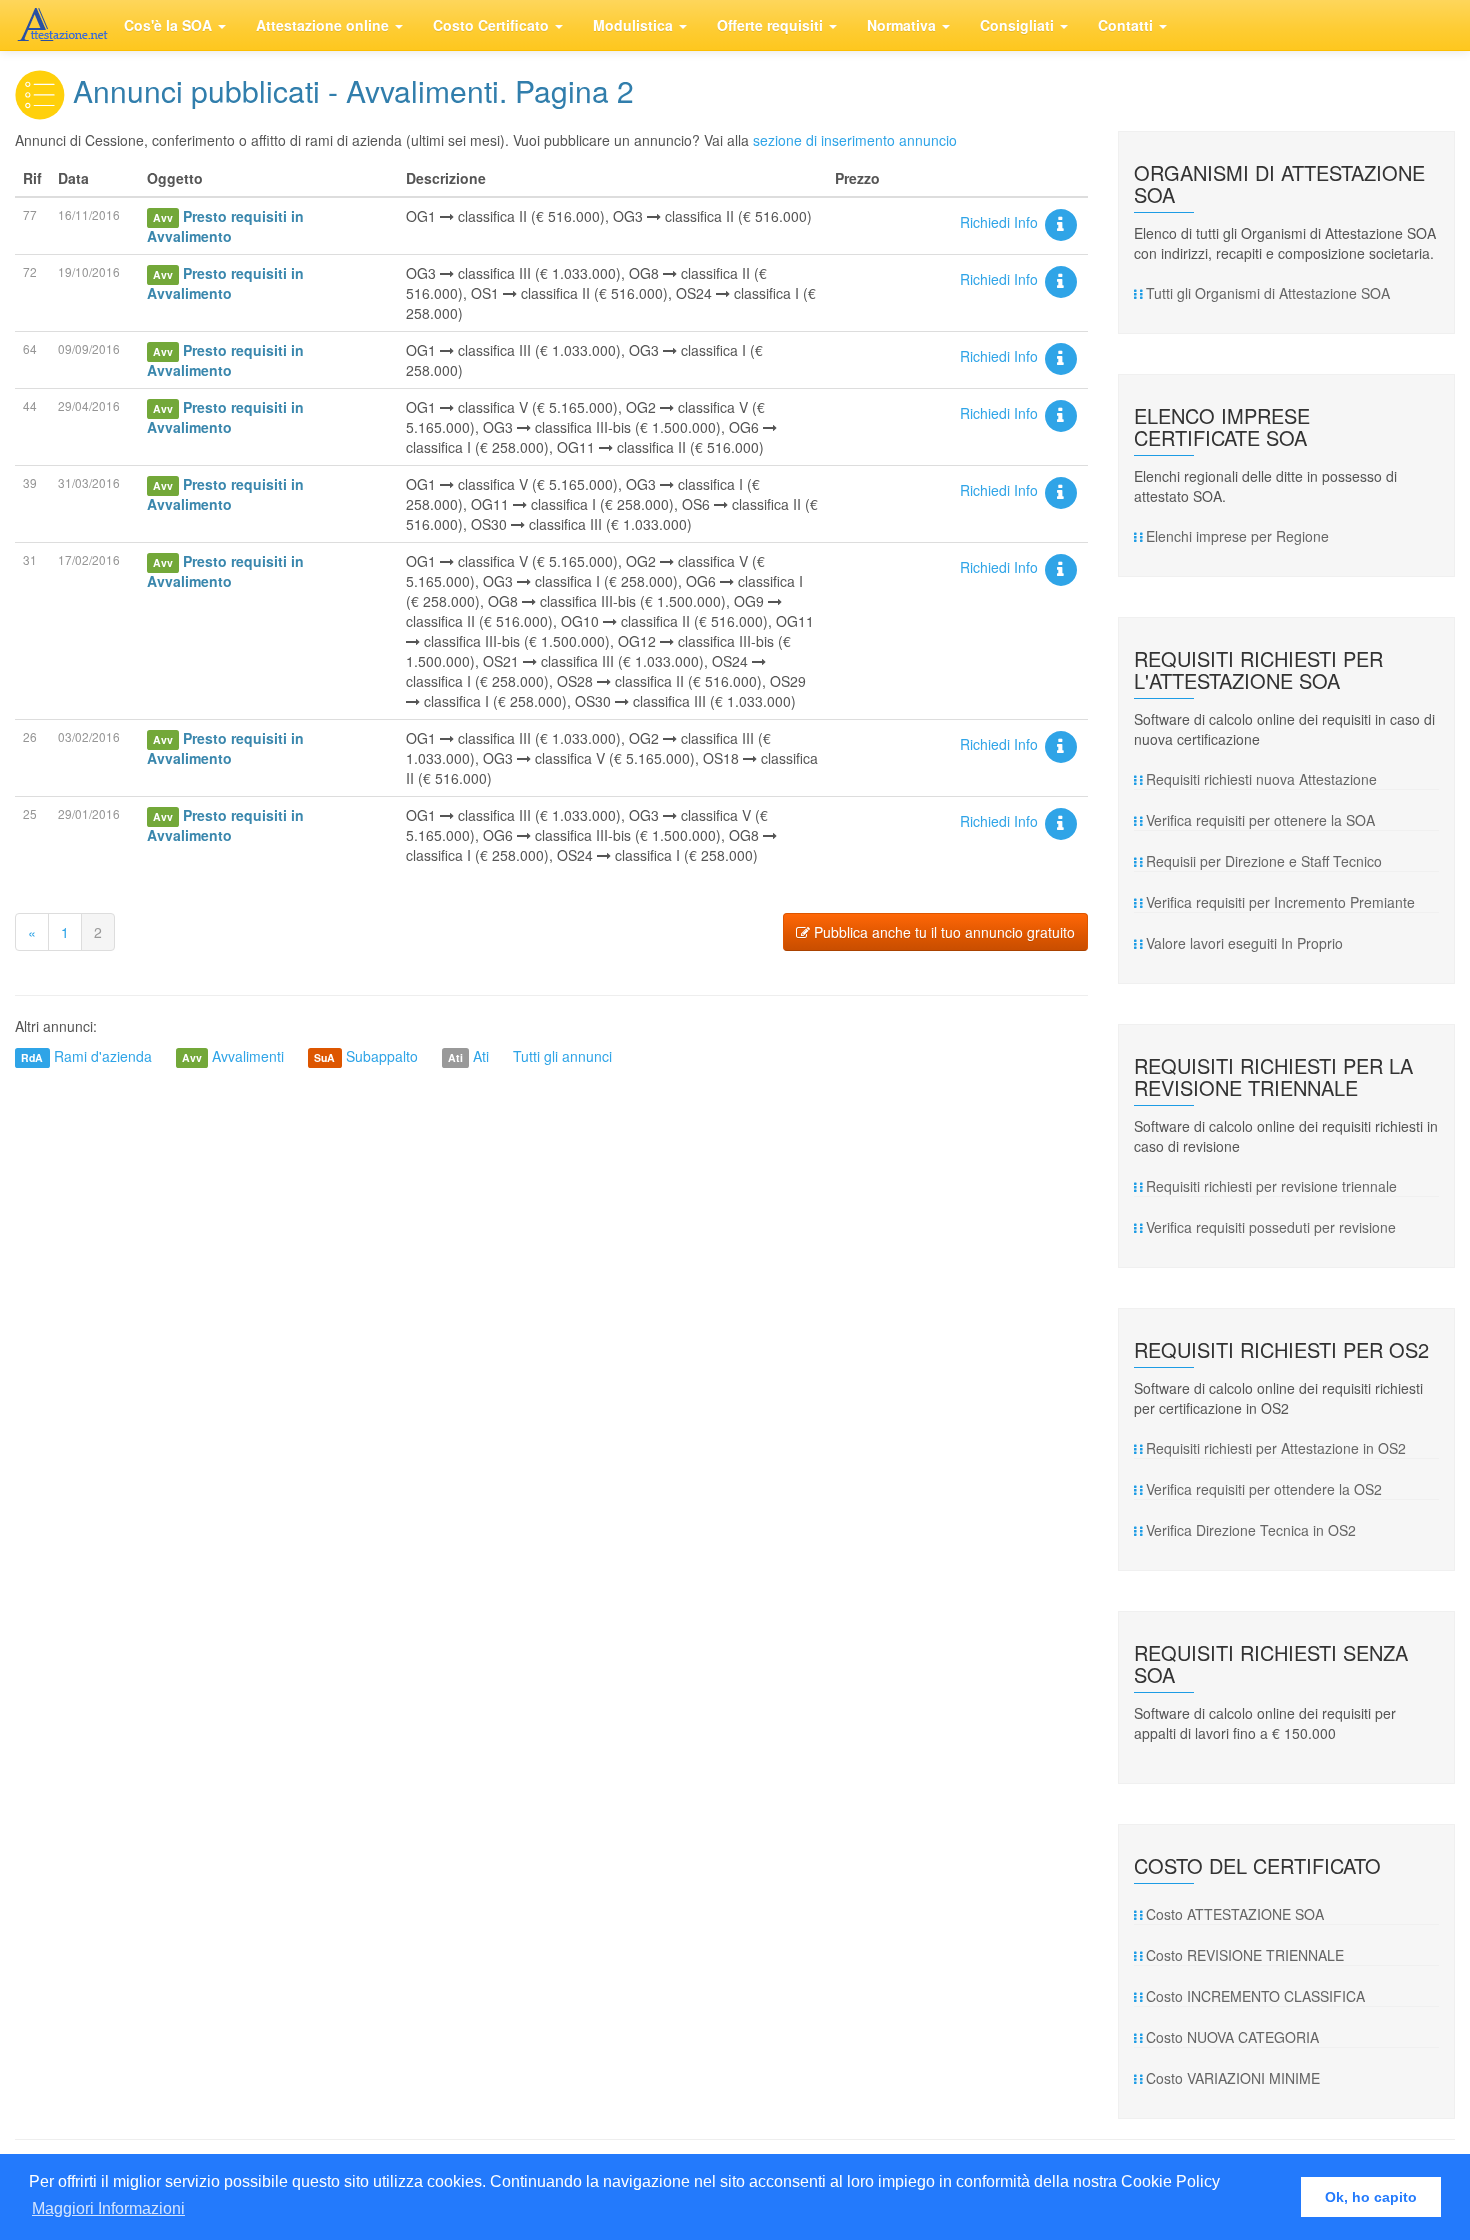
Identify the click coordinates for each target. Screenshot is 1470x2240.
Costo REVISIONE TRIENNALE (1245, 1955)
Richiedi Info (1001, 222)
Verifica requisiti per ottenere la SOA (1260, 820)
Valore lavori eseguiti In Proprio (1244, 943)
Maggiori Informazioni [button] (108, 2208)
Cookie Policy (1170, 2181)
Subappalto (382, 1056)
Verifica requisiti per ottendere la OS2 (1264, 1489)
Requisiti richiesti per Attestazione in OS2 (1276, 1448)
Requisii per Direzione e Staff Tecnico (1264, 861)
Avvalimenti (248, 1056)
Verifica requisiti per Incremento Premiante (1280, 902)
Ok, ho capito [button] (1371, 2197)
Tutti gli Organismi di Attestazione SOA (1268, 293)
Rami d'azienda (103, 1056)
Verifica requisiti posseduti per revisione (1271, 1227)
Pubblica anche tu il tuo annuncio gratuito (942, 932)
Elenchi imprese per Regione (1237, 536)
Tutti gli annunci (562, 1056)
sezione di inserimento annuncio (855, 140)
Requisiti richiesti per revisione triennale (1271, 1186)
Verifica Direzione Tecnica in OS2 (1251, 1530)
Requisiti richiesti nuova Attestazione (1261, 779)
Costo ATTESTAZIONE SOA (1235, 1914)
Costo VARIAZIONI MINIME (1233, 2078)
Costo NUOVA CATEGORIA (1232, 2037)
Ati (481, 1056)
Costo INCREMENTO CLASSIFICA (1255, 1996)
